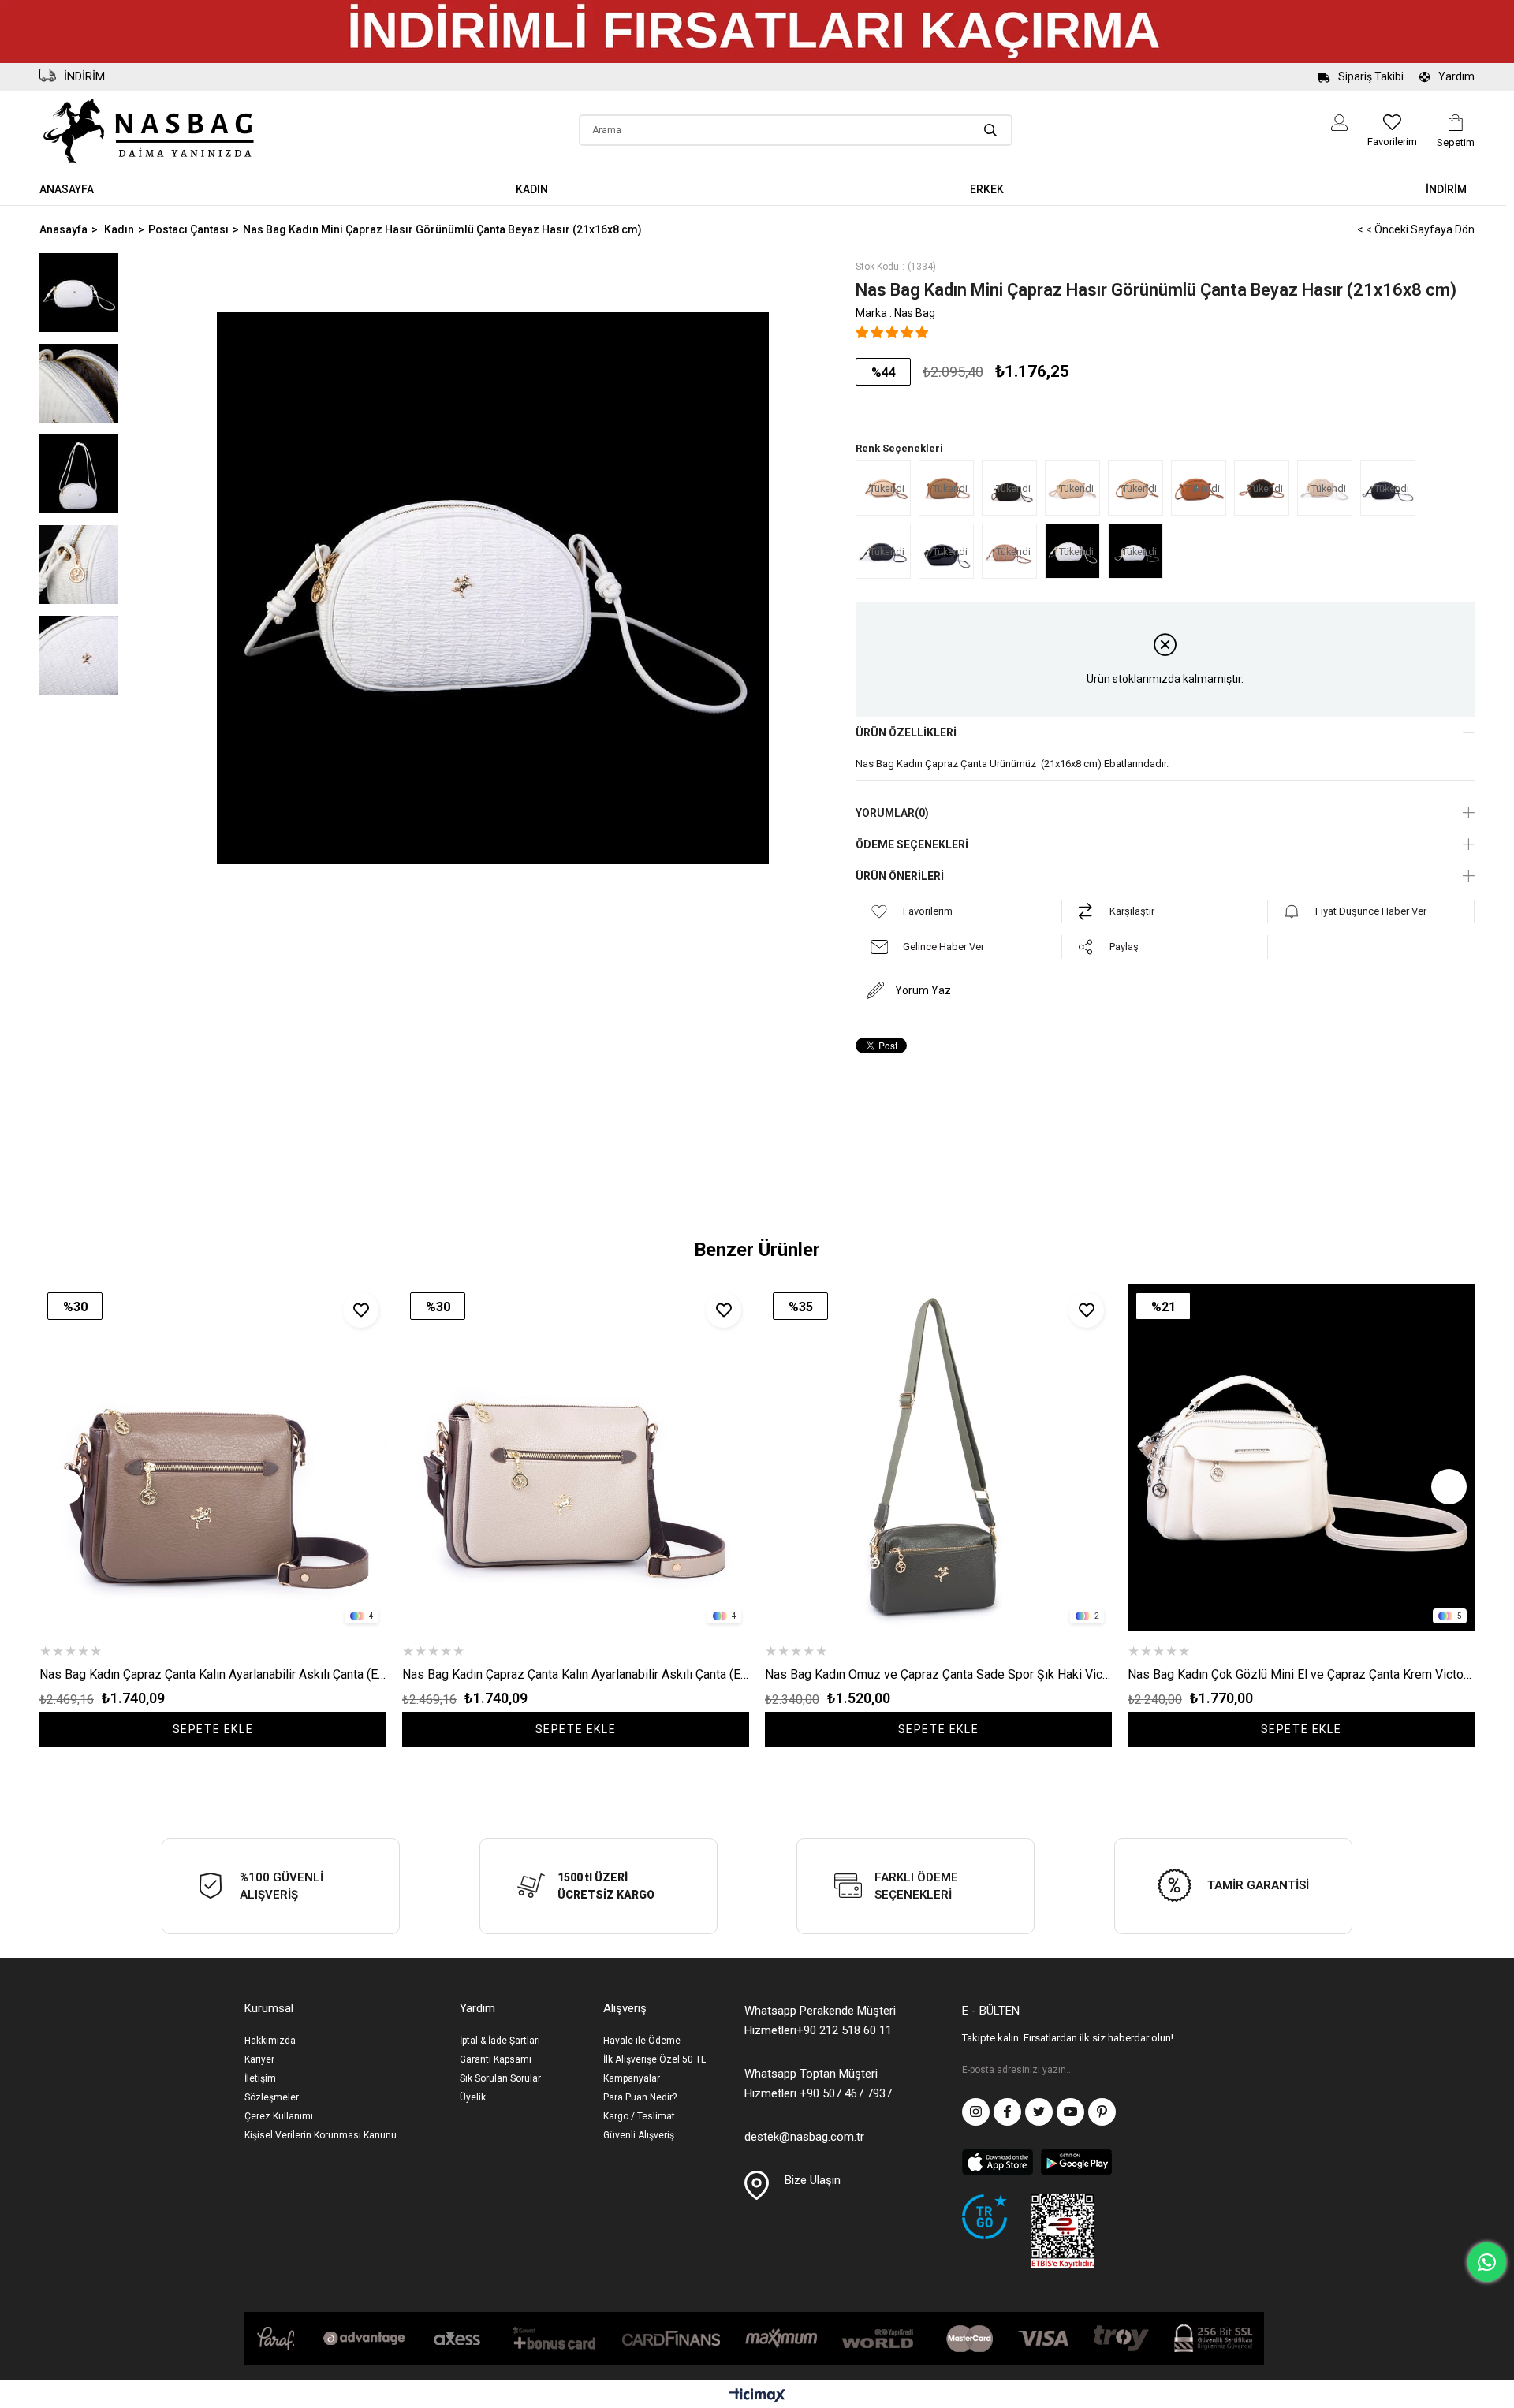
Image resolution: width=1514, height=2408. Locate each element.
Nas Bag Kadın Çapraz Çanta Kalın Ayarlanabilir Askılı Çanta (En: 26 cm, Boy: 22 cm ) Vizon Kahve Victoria (213, 1674)
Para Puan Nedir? (640, 2097)
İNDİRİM (1446, 189)
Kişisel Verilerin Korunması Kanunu (321, 2135)
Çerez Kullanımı (279, 2116)
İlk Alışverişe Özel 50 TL (654, 2059)
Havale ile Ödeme (642, 2041)
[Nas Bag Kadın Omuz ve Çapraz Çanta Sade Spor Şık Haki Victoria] (938, 1458)
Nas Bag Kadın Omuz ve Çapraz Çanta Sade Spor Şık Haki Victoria (938, 1674)
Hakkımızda (270, 2041)
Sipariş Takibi (1371, 76)
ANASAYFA (67, 189)
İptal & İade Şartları (500, 2041)
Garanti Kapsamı (496, 2059)
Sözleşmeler (272, 2097)
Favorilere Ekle (361, 1310)
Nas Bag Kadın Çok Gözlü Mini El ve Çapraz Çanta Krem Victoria (1301, 1674)
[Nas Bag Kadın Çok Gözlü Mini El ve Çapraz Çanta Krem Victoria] (1301, 1458)
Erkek (987, 189)
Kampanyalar (632, 2078)
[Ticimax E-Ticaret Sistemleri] (757, 2397)
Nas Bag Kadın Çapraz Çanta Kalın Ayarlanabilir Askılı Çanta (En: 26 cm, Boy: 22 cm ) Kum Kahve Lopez (576, 1674)
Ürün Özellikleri (906, 732)
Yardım (1456, 76)
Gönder (1258, 2071)
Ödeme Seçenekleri (912, 844)
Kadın (532, 189)
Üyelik (473, 2097)
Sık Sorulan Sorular (500, 2078)
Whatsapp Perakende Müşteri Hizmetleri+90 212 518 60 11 (820, 2020)
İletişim (260, 2078)
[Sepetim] (1456, 123)
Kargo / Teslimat (639, 2116)
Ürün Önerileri (900, 876)
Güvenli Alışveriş (639, 2135)
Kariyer (259, 2059)
